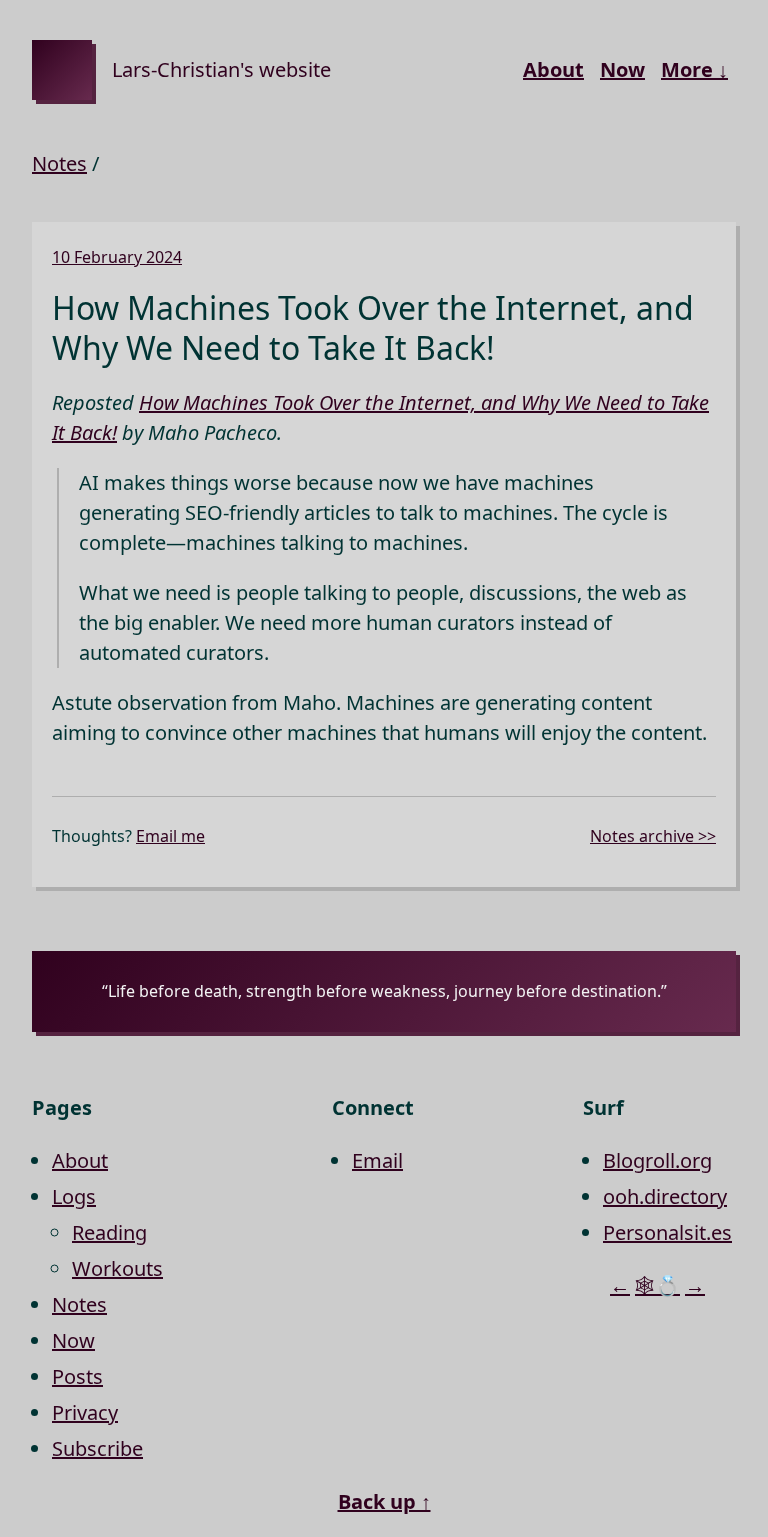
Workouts (117, 1268)
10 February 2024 (117, 257)
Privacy (85, 1412)
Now (622, 69)
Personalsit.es (667, 1232)
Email (377, 1160)
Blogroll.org (657, 1160)
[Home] (62, 70)
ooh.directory (665, 1196)
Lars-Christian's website (221, 69)
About (553, 69)
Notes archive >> (653, 836)
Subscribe (97, 1448)
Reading (109, 1232)
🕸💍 (657, 1285)
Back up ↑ (384, 1501)
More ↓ (694, 69)
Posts (77, 1376)
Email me (170, 836)
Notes (59, 163)
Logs (74, 1196)
